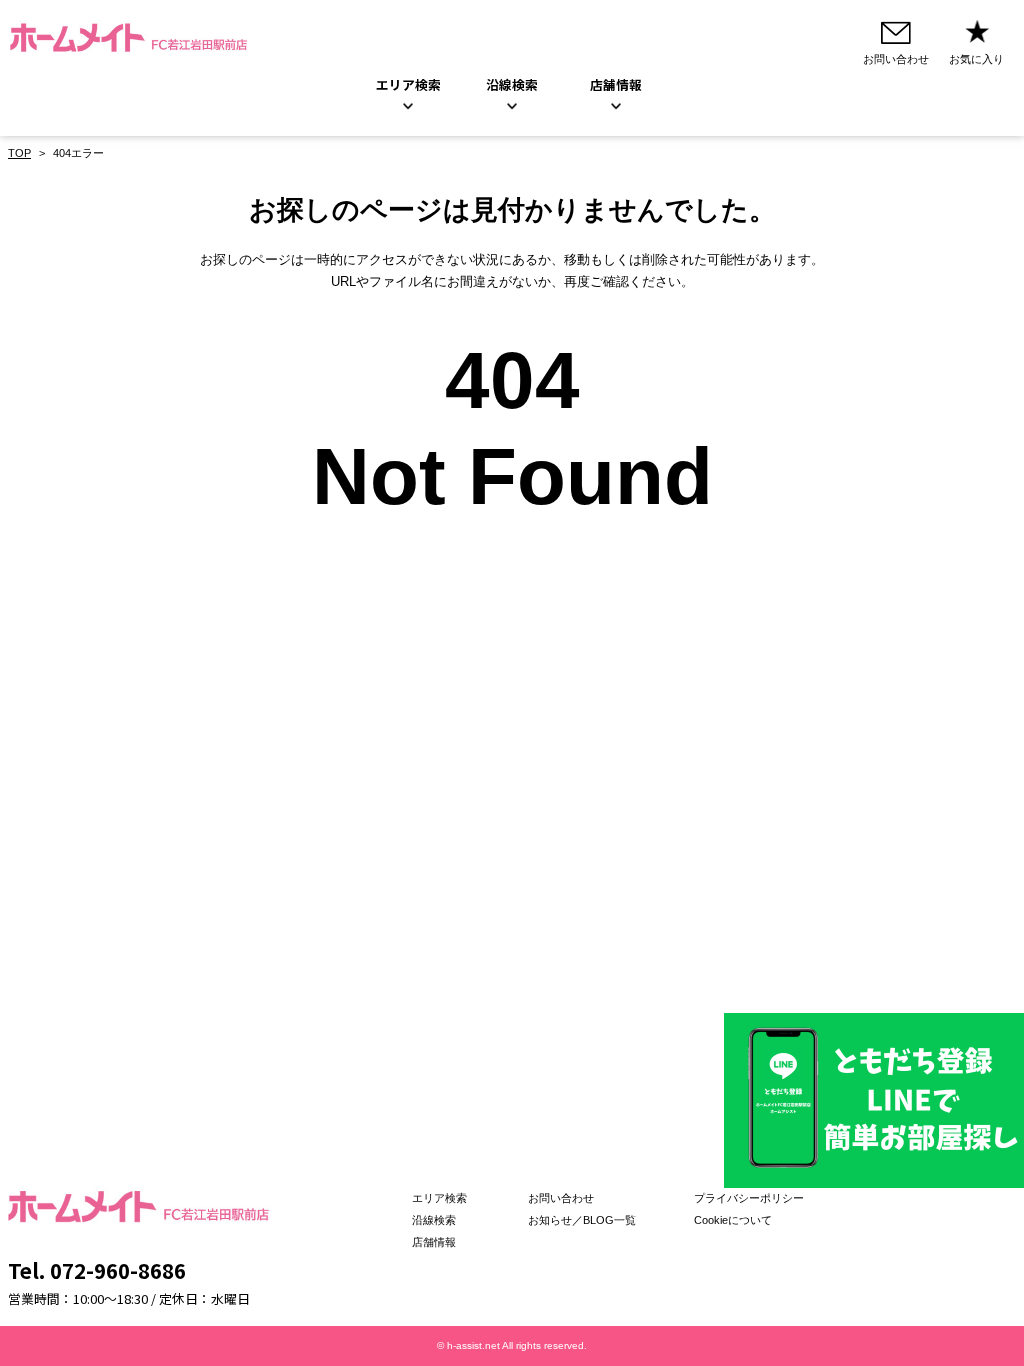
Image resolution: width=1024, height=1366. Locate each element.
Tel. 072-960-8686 (97, 1270)
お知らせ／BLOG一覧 (582, 1220)
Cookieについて (733, 1220)
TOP (19, 153)
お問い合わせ (561, 1198)
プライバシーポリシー (749, 1198)
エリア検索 (408, 84)
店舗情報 (434, 1242)
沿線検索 (512, 84)
